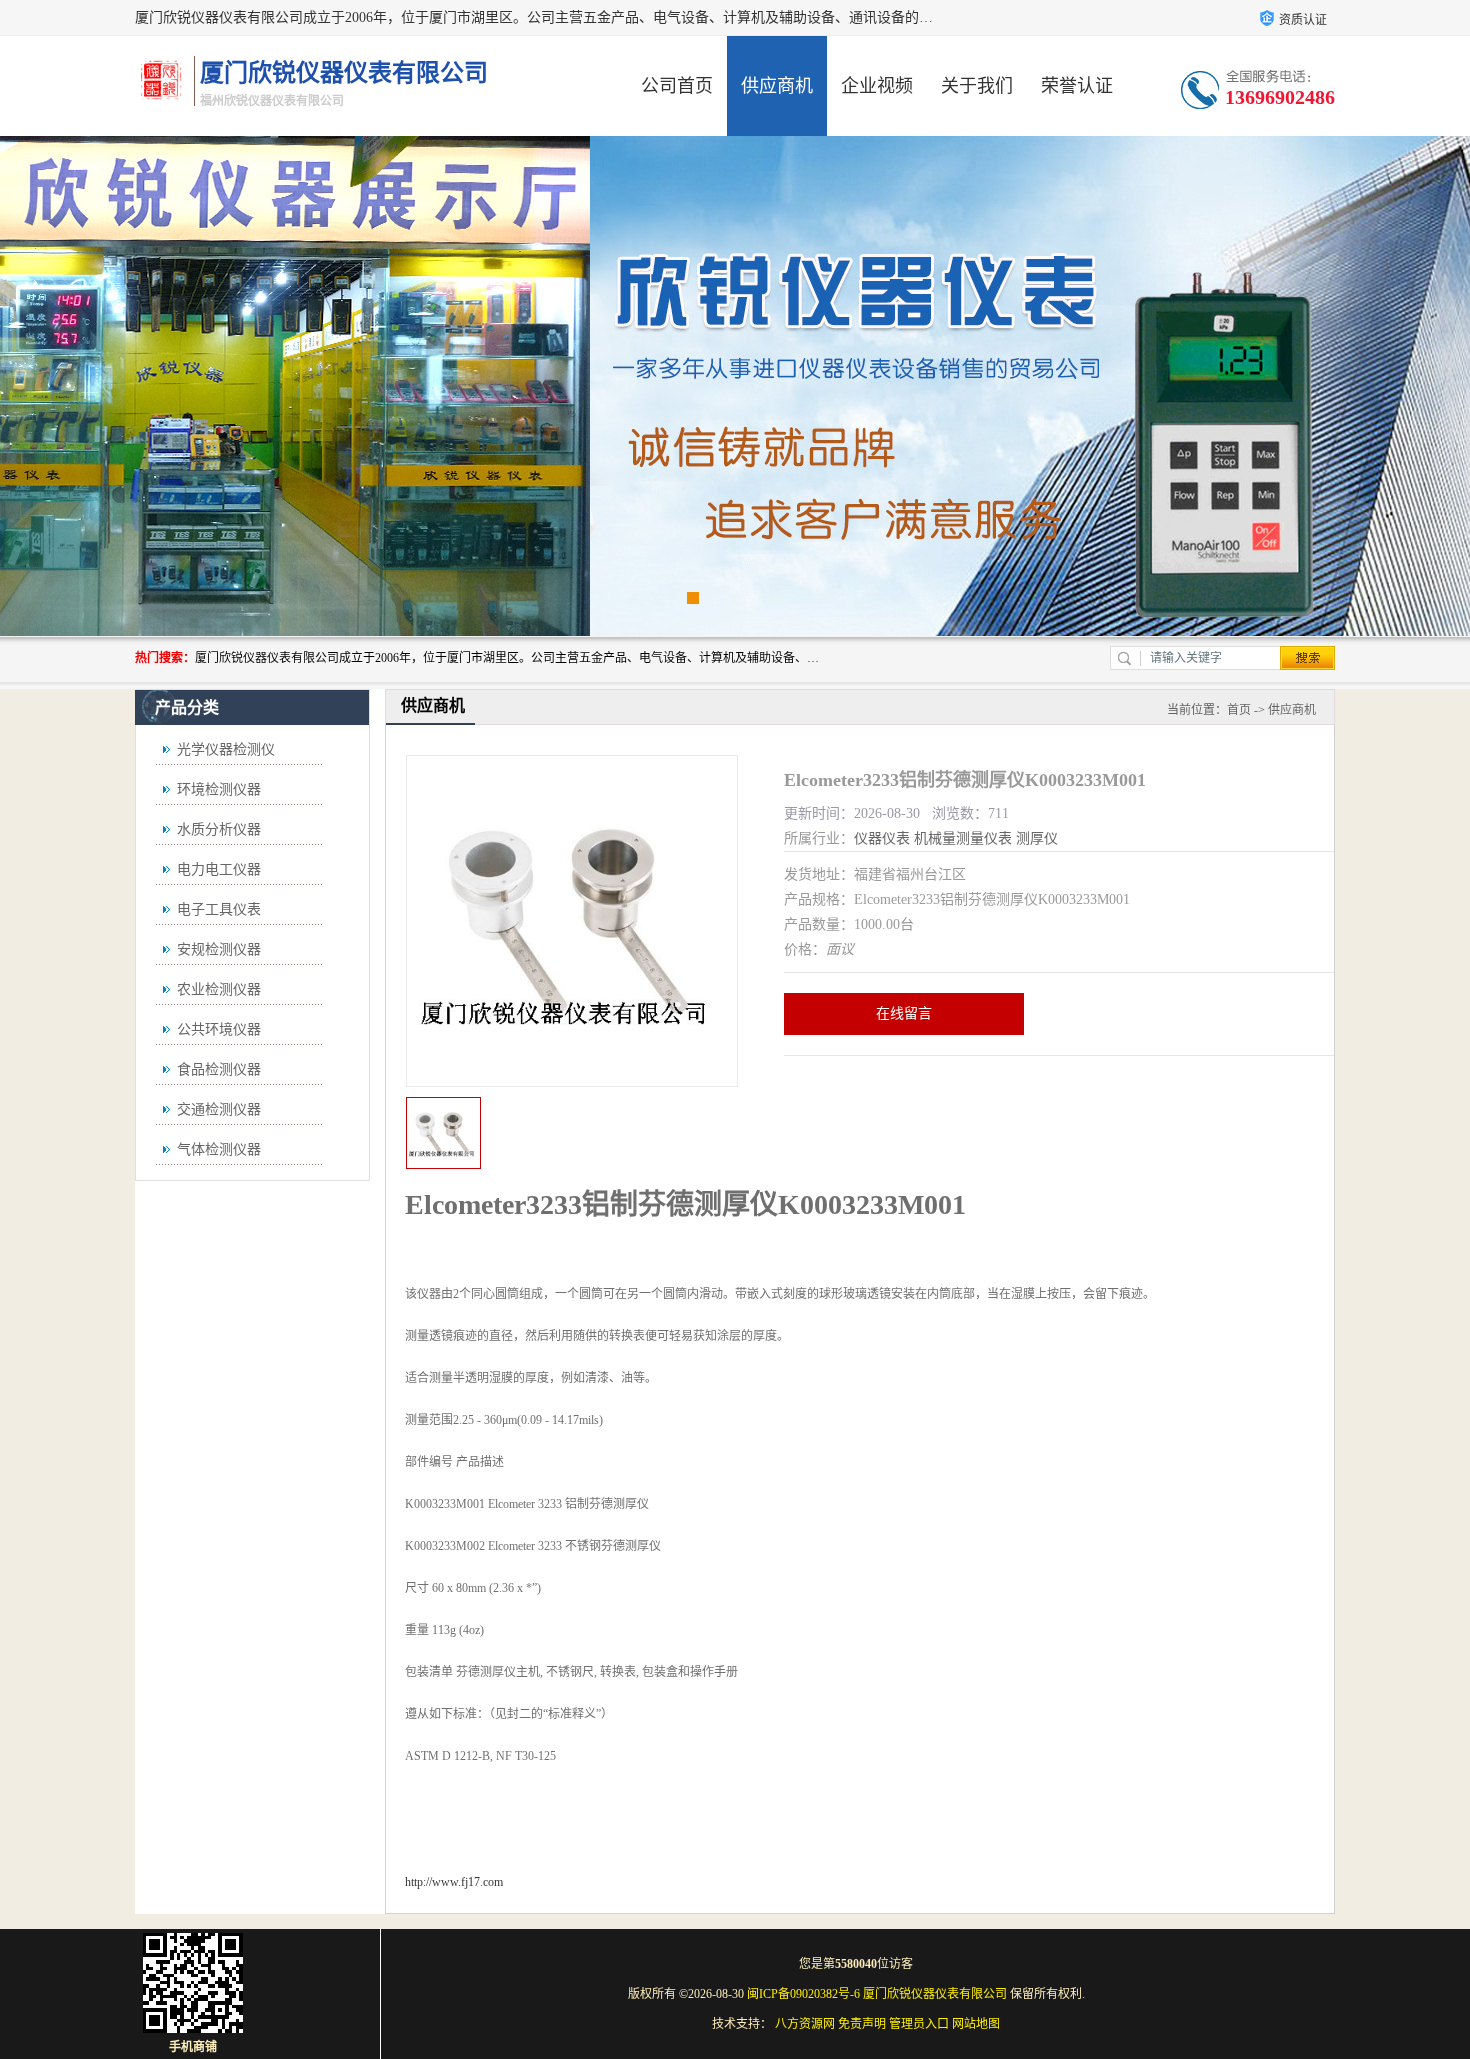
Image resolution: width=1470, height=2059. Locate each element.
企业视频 (877, 86)
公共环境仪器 (219, 1029)
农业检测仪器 (219, 989)
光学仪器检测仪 (226, 749)
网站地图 (976, 2024)
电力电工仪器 (219, 869)
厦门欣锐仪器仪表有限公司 (935, 1994)
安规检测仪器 (219, 949)
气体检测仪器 (219, 1149)
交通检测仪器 (219, 1109)
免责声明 (862, 2024)
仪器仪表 (882, 838)
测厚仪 (1037, 838)
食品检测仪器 (219, 1069)
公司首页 (677, 86)
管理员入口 (919, 2024)
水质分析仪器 (219, 829)
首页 (1239, 710)
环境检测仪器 (219, 789)
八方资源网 (805, 2024)
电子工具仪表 (219, 909)
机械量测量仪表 (963, 838)
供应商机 (777, 86)
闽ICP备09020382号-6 (803, 1994)
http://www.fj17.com (454, 1882)
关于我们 (977, 86)
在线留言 (904, 1013)
